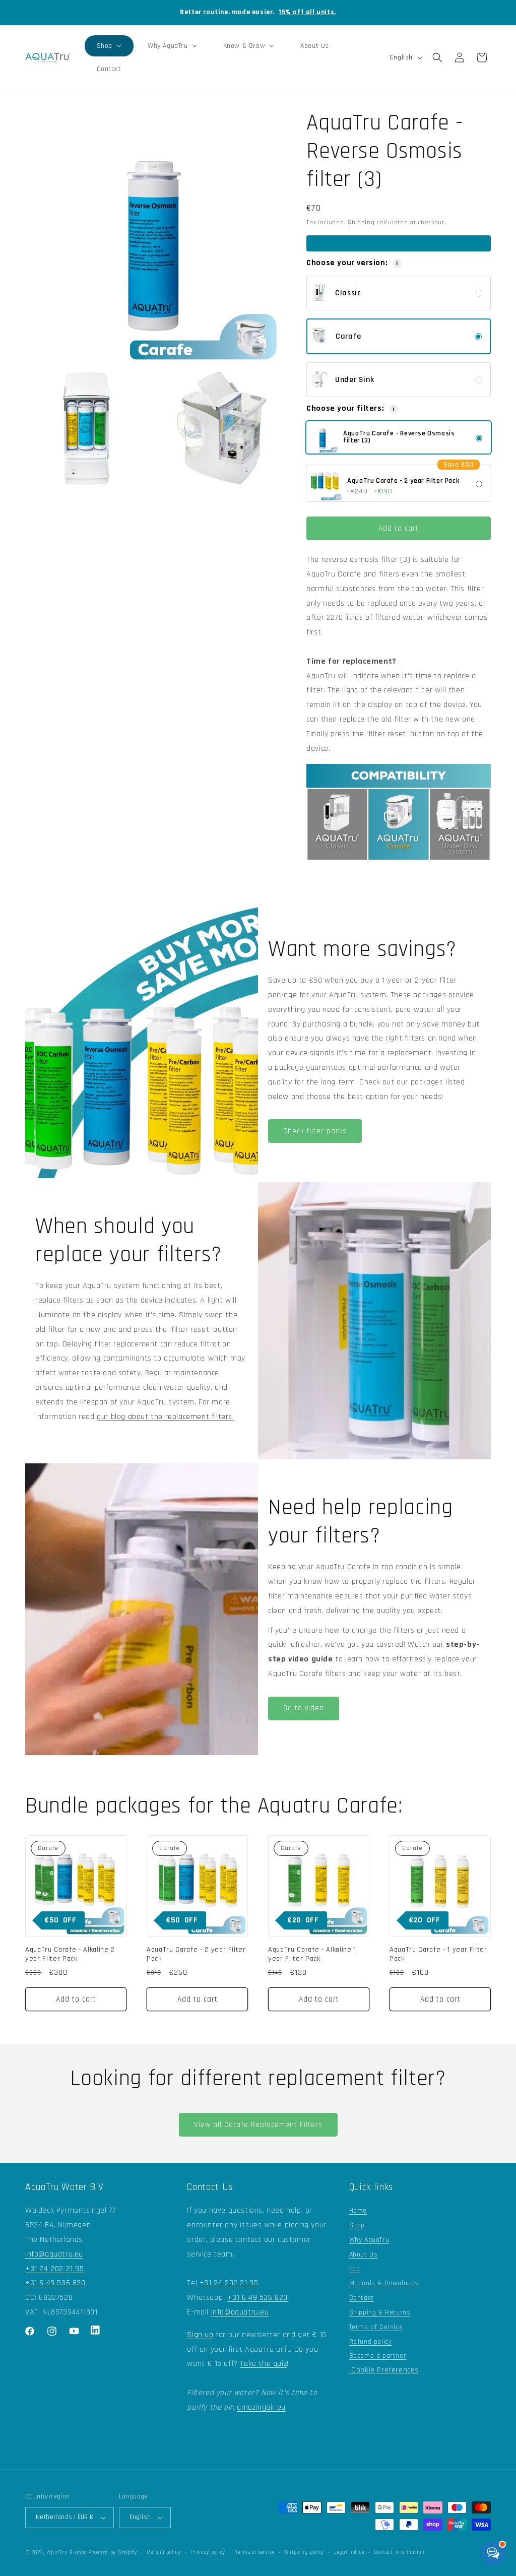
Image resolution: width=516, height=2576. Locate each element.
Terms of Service (376, 2327)
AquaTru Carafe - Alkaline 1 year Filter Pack (312, 1954)
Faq (355, 2269)
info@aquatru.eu (54, 2254)
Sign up (200, 2335)
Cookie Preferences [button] (384, 2370)
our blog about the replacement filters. (165, 1417)
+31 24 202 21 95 (55, 2269)
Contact (362, 2298)
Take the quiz (263, 2364)
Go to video (304, 1708)
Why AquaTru (369, 2240)
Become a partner (378, 2356)
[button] (109, 46)
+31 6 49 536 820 (55, 2283)
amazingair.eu (261, 2407)
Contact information (399, 2552)
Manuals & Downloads (384, 2283)
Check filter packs (315, 1131)
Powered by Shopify (113, 2553)
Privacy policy (208, 2552)
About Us (364, 2255)
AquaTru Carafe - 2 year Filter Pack (196, 1954)
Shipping (361, 222)
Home (358, 2211)
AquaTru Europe (67, 2553)
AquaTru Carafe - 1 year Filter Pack (438, 1954)
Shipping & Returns (380, 2312)
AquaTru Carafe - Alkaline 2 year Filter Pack (70, 1954)
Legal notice (349, 2552)
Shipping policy (305, 2552)
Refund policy (371, 2342)
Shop (357, 2225)
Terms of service (255, 2552)
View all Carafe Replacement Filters (258, 2125)
